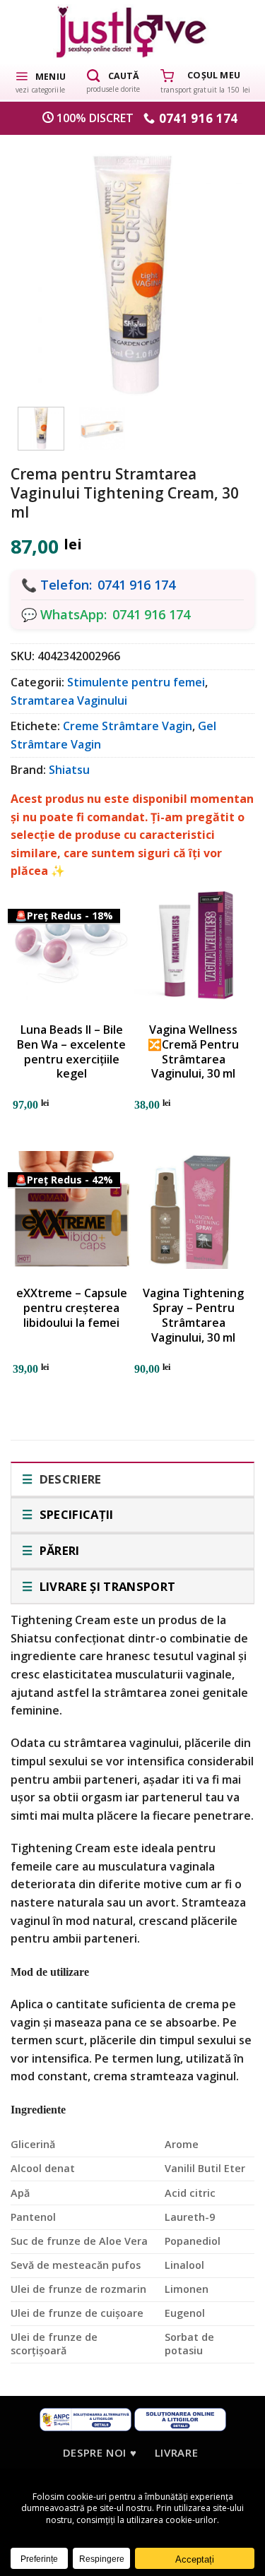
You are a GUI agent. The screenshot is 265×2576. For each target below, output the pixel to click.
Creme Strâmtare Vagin (128, 726)
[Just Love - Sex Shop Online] (132, 31)
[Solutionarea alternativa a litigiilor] (86, 2419)
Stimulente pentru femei (136, 682)
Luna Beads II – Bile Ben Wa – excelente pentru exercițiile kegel (71, 1052)
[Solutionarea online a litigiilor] (180, 2419)
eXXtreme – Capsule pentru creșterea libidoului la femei (72, 1308)
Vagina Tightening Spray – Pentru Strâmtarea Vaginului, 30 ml (193, 1315)
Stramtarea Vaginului (69, 700)
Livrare (176, 2452)
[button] (40, 81)
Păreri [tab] (58, 1550)
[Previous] (39, 267)
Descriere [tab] (69, 1479)
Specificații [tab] (75, 1514)
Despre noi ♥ (100, 2452)
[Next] (226, 267)
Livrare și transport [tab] (106, 1586)
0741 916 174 (136, 585)
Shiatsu (69, 770)
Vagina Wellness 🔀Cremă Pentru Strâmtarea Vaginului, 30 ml (193, 1052)
